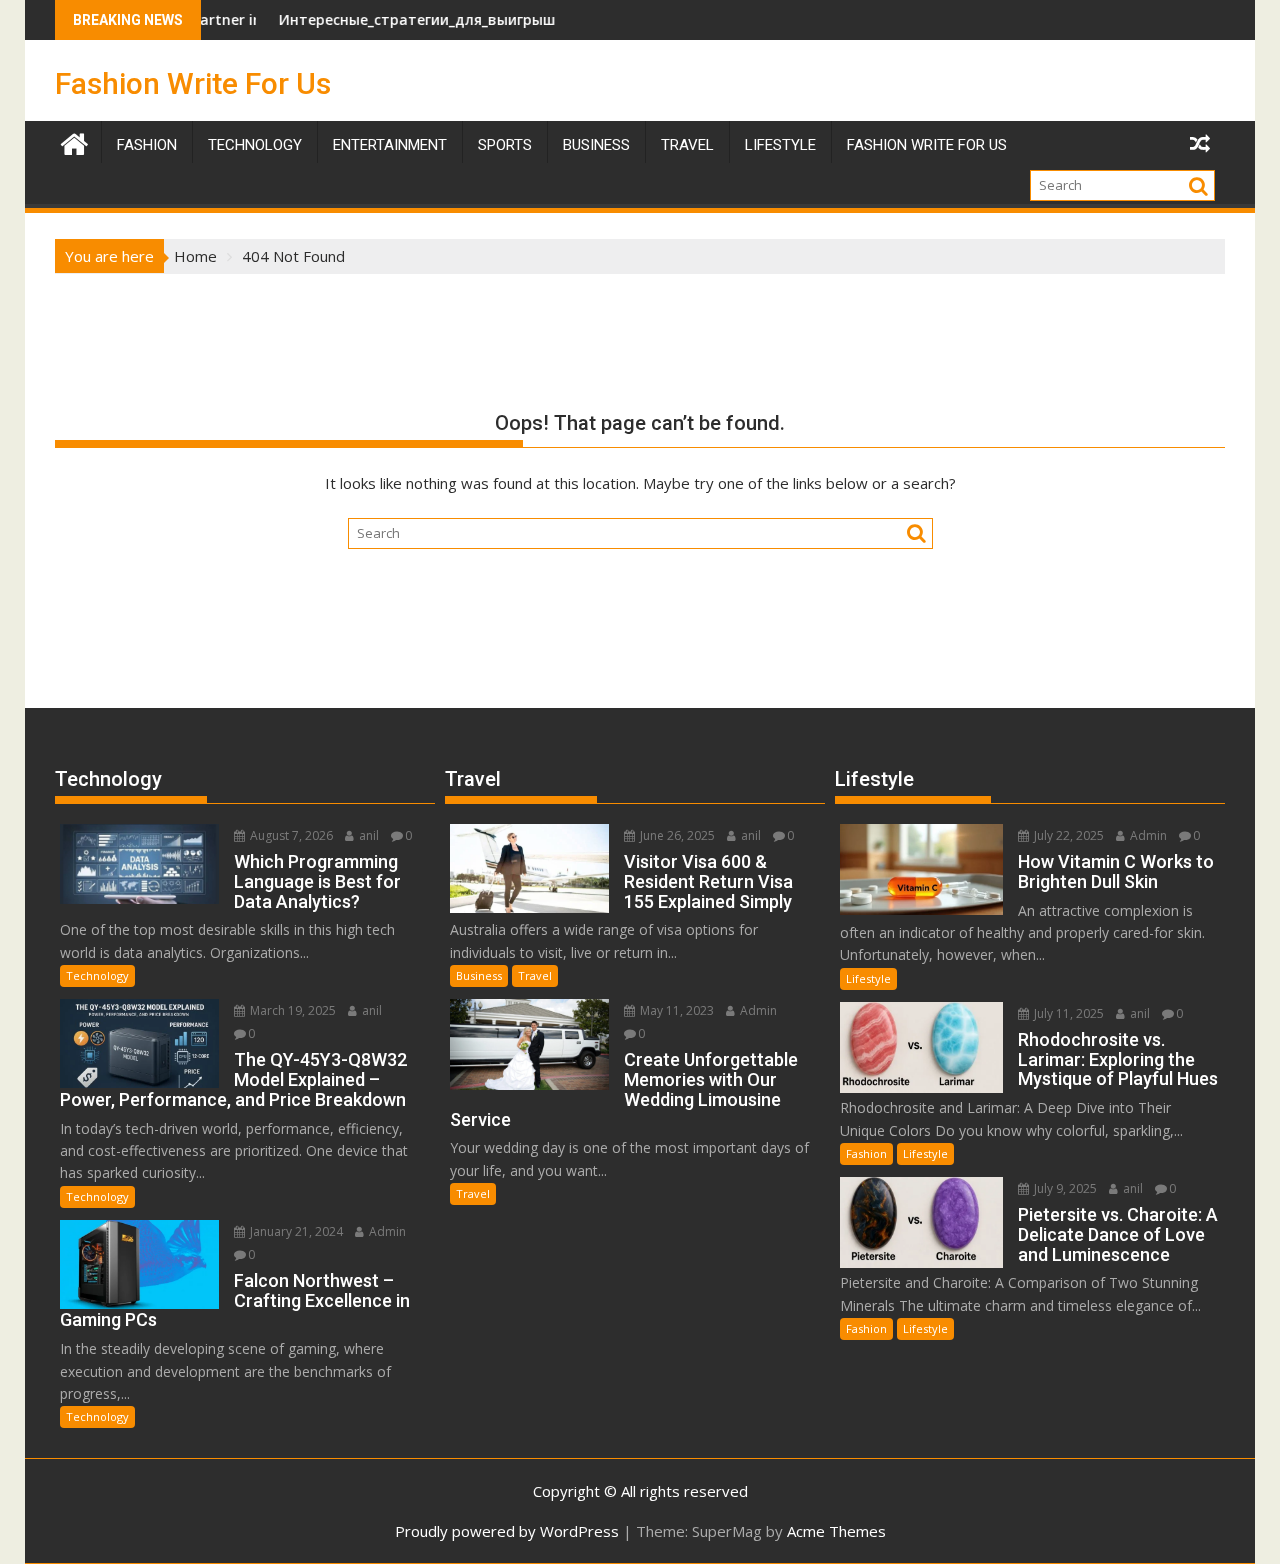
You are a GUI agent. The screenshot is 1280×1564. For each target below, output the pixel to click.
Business (596, 145)
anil (367, 835)
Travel (535, 975)
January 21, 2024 (295, 1231)
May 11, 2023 (675, 1010)
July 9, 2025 (1064, 1188)
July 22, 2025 (1067, 835)
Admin (386, 1231)
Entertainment (390, 145)
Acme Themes (836, 1531)
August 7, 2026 (290, 835)
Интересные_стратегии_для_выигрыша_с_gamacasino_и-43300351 (474, 19)
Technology (255, 145)
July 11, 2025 (1067, 1013)
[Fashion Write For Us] (74, 141)
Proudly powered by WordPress (507, 1531)
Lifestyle (780, 145)
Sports (505, 145)
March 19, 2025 (291, 1010)
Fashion (147, 145)
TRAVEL (687, 145)
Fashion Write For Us (193, 83)
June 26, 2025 (676, 835)
